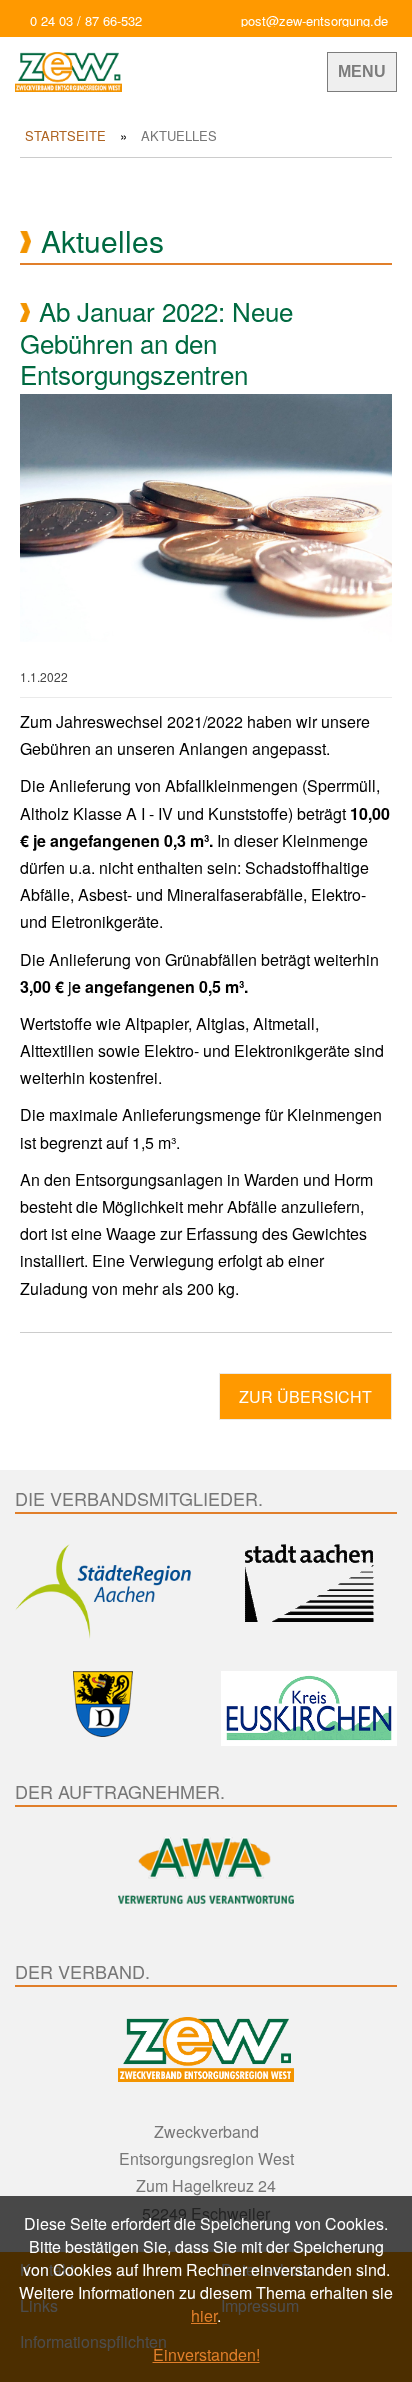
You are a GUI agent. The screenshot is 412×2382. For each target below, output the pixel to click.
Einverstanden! (206, 2354)
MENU (362, 71)
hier (204, 2315)
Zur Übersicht (305, 1396)
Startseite (65, 135)
